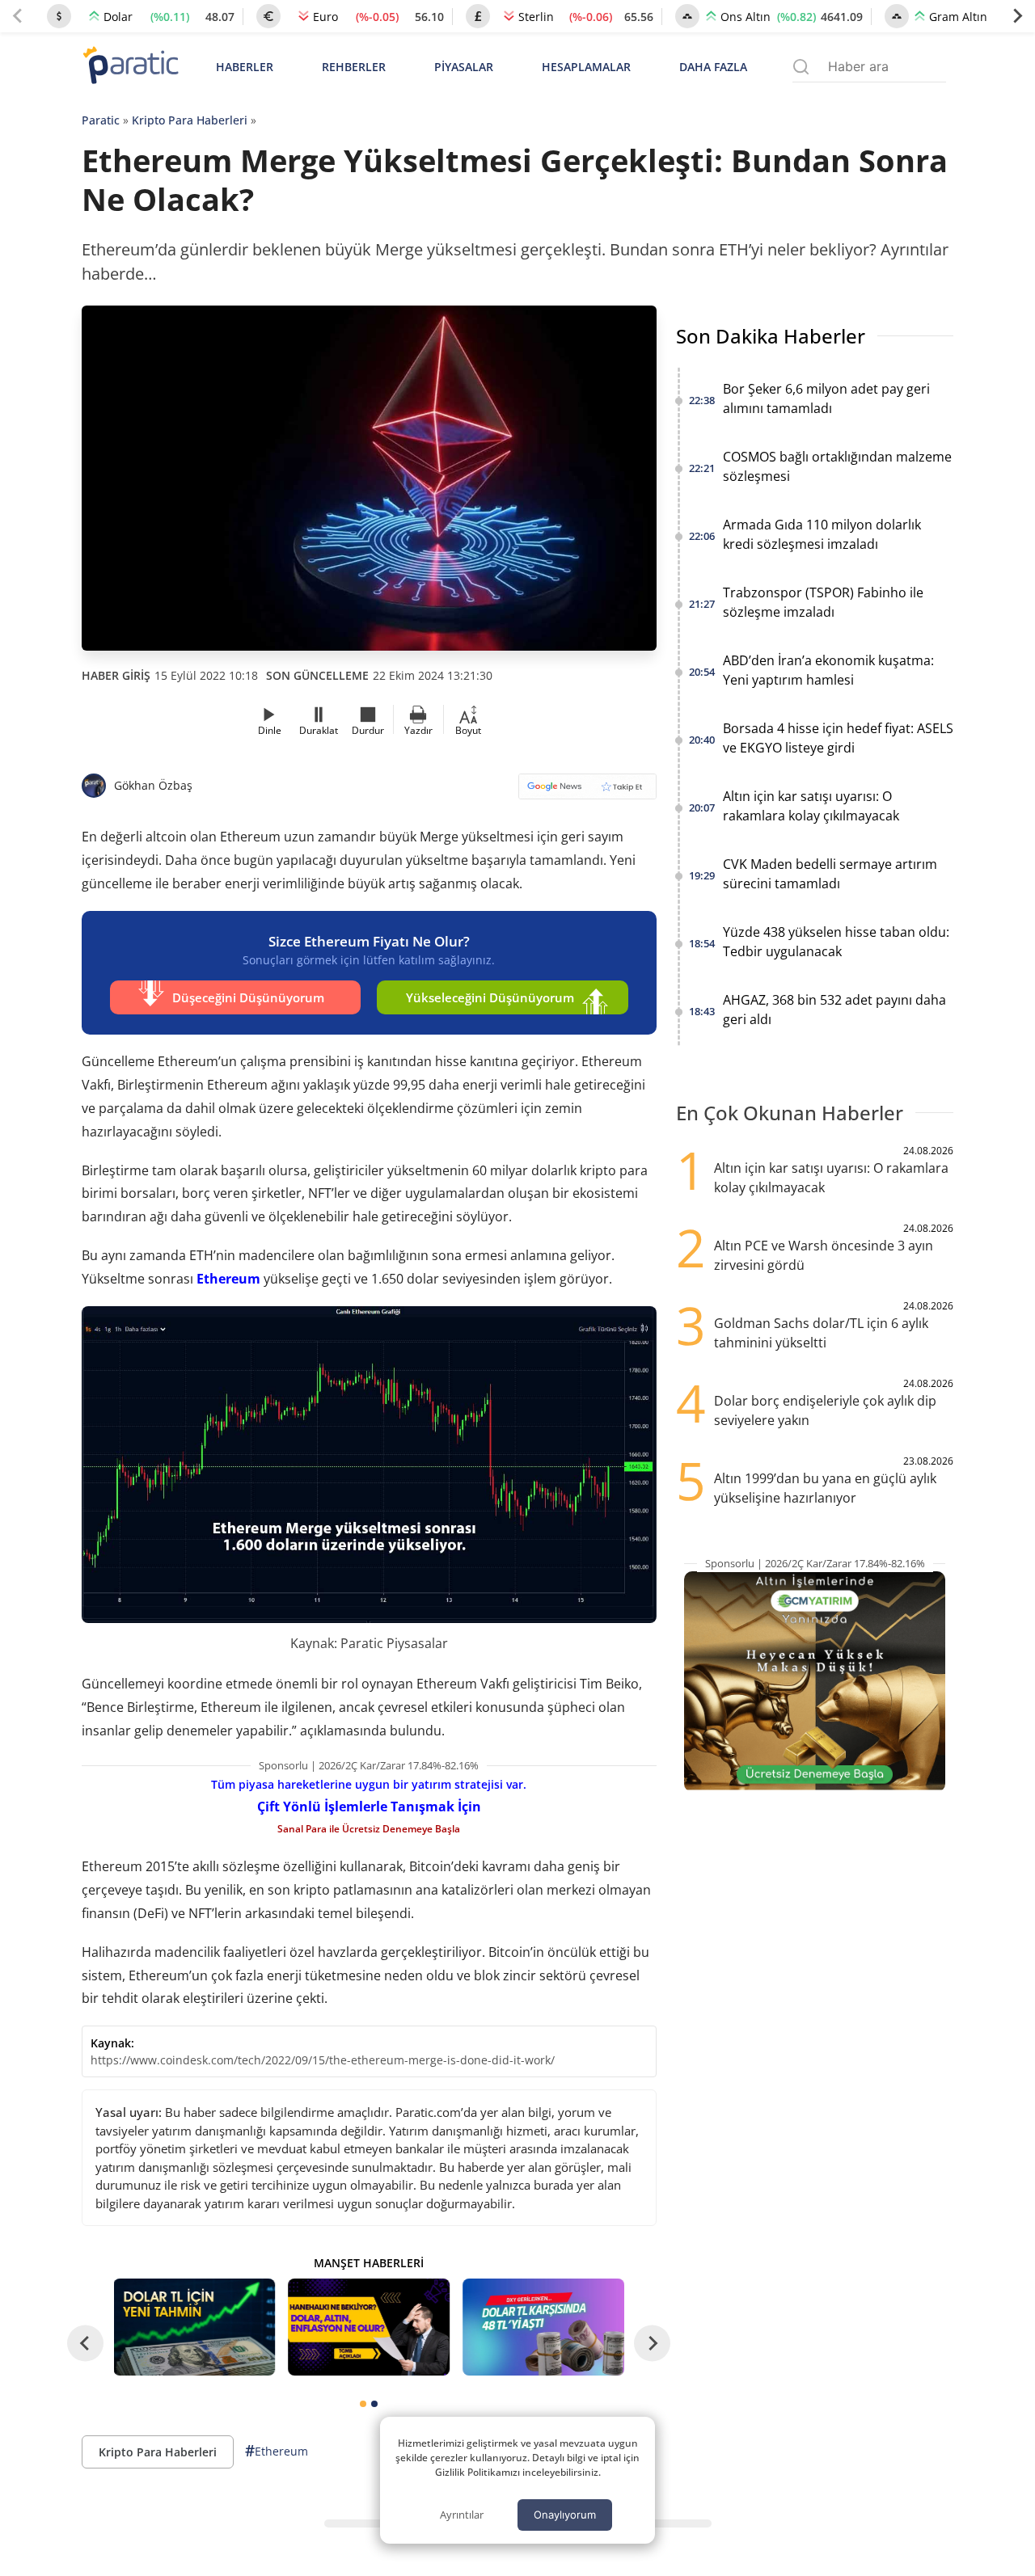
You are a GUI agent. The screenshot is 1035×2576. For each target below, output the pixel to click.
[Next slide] (1017, 16)
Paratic (101, 120)
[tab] (363, 2404)
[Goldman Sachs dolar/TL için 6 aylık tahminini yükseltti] (195, 2327)
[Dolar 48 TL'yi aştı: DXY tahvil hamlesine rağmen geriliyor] (543, 2327)
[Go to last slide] (85, 2343)
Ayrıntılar (462, 2515)
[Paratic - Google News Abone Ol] (587, 792)
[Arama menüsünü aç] (801, 67)
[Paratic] (130, 67)
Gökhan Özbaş (153, 785)
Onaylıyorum (565, 2515)
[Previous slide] (18, 16)
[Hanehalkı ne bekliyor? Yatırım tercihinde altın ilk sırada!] (369, 2327)
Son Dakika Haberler (771, 336)
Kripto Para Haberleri (190, 120)
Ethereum (228, 1279)
